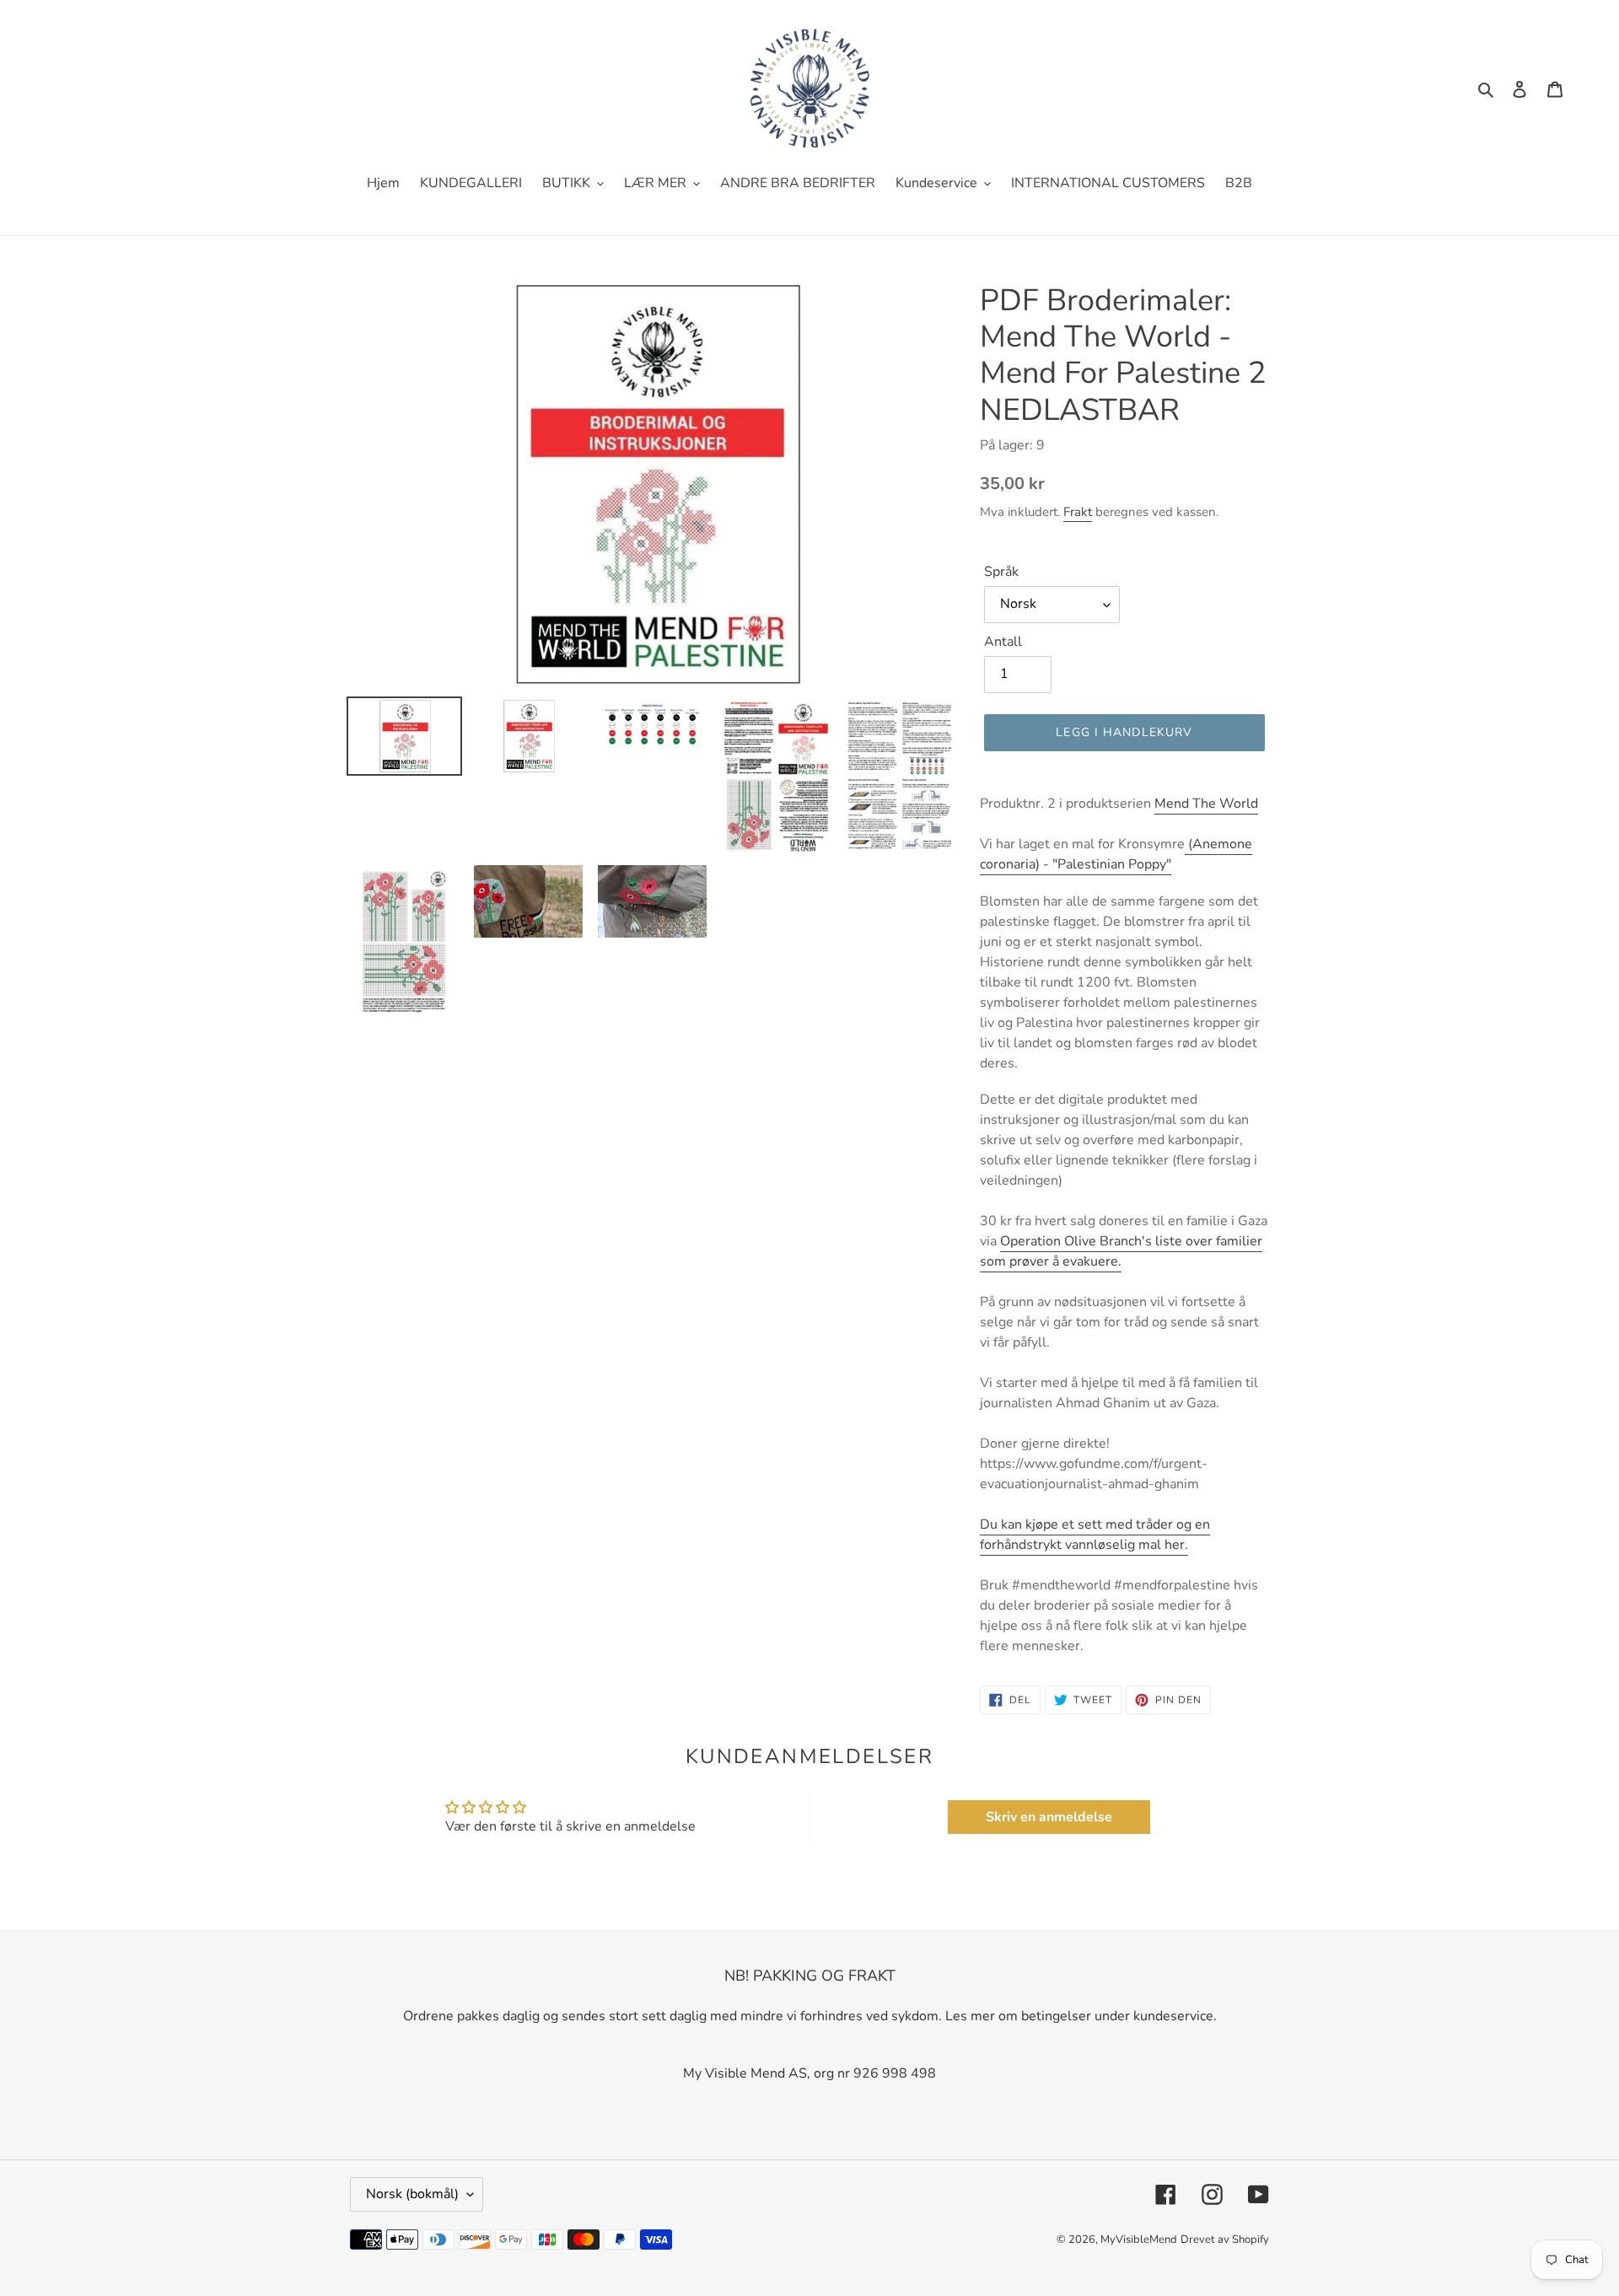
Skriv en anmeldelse (1049, 1817)
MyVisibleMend (1139, 2240)
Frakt (1078, 512)
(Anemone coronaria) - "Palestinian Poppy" (1116, 854)
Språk (1001, 572)
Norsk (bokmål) (412, 2194)
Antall (1003, 642)
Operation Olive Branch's (1076, 1241)
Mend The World (1206, 804)
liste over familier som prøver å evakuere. (1121, 1251)
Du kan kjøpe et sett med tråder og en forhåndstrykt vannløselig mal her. (1095, 1535)
